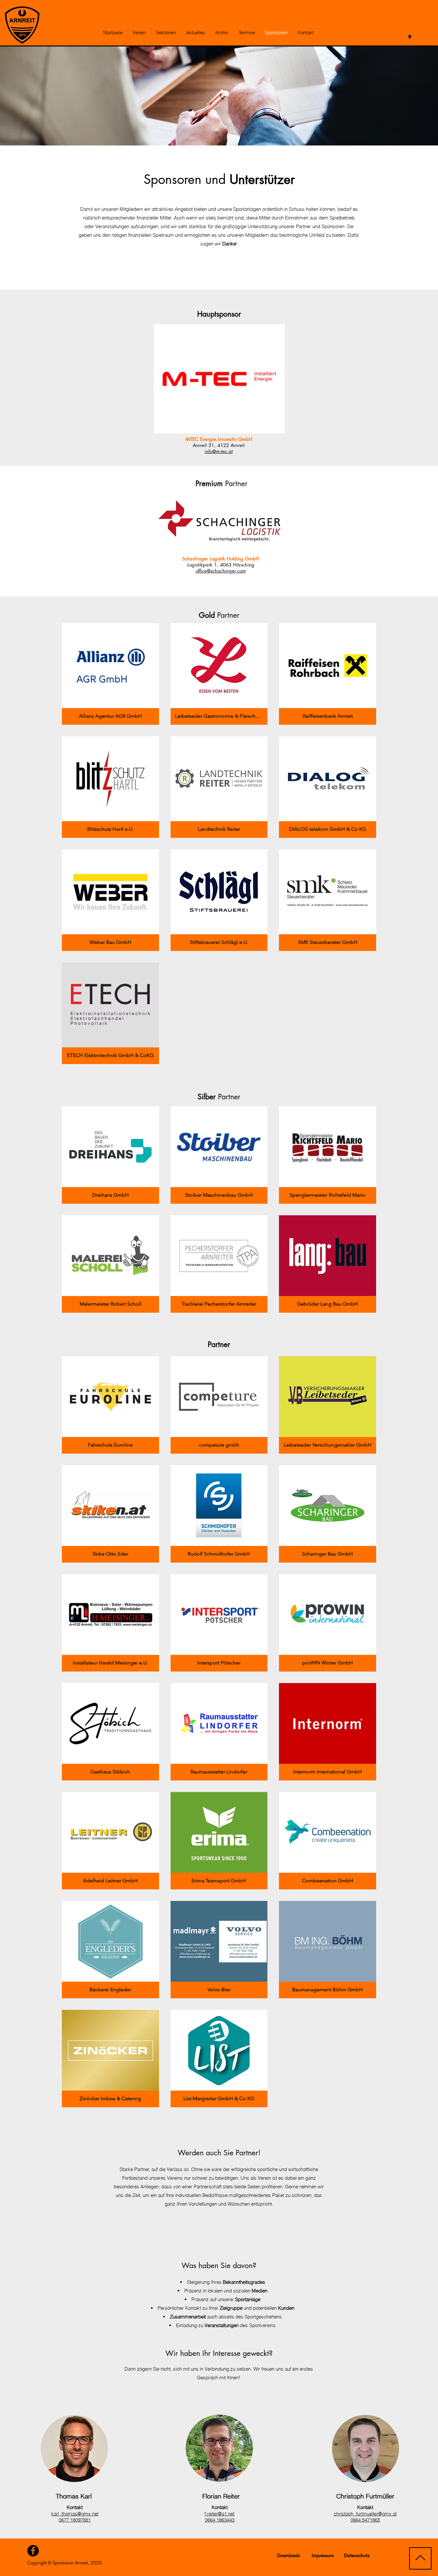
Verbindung (217, 2369)
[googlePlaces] (410, 37)
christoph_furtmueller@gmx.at (365, 2514)
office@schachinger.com (221, 571)
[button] (139, 33)
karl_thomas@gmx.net (75, 2514)
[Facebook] (33, 2551)
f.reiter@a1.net (219, 2514)
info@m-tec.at (219, 451)
